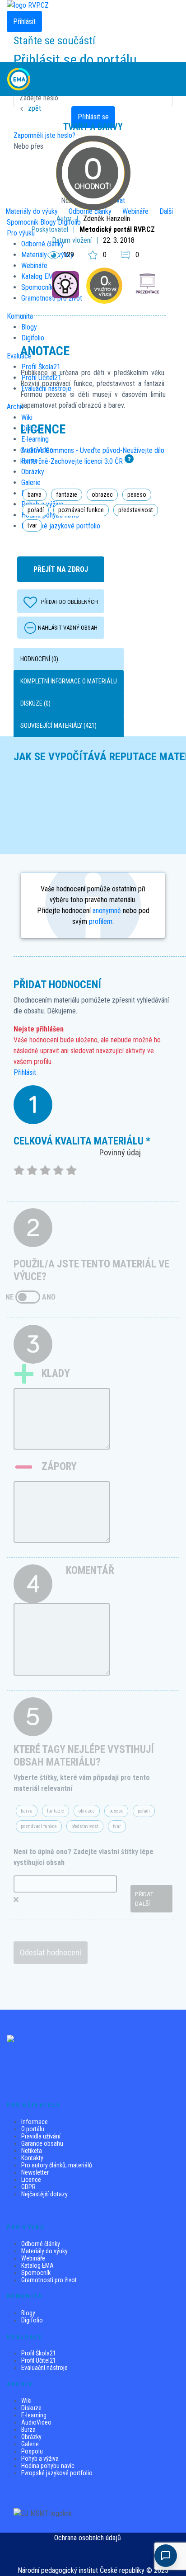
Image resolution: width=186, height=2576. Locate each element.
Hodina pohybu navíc (48, 2466)
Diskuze (31, 2408)
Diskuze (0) (35, 703)
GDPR (28, 2187)
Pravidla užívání (41, 2136)
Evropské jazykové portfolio (57, 2473)
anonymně (107, 911)
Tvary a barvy (93, 127)
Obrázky (31, 2437)
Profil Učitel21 (39, 2360)
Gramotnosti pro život (49, 2280)
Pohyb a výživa (40, 2458)
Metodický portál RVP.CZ (117, 229)
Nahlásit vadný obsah (68, 628)
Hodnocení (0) (39, 659)
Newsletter (35, 2172)
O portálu (33, 2129)
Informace (35, 2122)
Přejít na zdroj (61, 569)
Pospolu (32, 2451)
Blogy (28, 2313)
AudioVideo (36, 2422)
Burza (28, 2430)
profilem (101, 921)
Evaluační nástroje (44, 2368)
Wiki (26, 2401)
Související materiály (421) (58, 725)
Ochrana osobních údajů (88, 2538)
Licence (31, 2180)
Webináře (33, 2258)
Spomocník (36, 2273)
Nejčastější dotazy (44, 2194)
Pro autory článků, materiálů (57, 2165)
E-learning (34, 2415)
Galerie (30, 2444)
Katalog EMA (37, 2265)
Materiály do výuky (44, 2251)
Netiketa (32, 2151)
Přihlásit (25, 1072)
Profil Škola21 (39, 2353)
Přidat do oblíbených (70, 602)
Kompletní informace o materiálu (69, 681)
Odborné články (41, 2244)
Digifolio (32, 2320)
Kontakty (32, 2158)
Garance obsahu (42, 2143)
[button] (171, 79)
